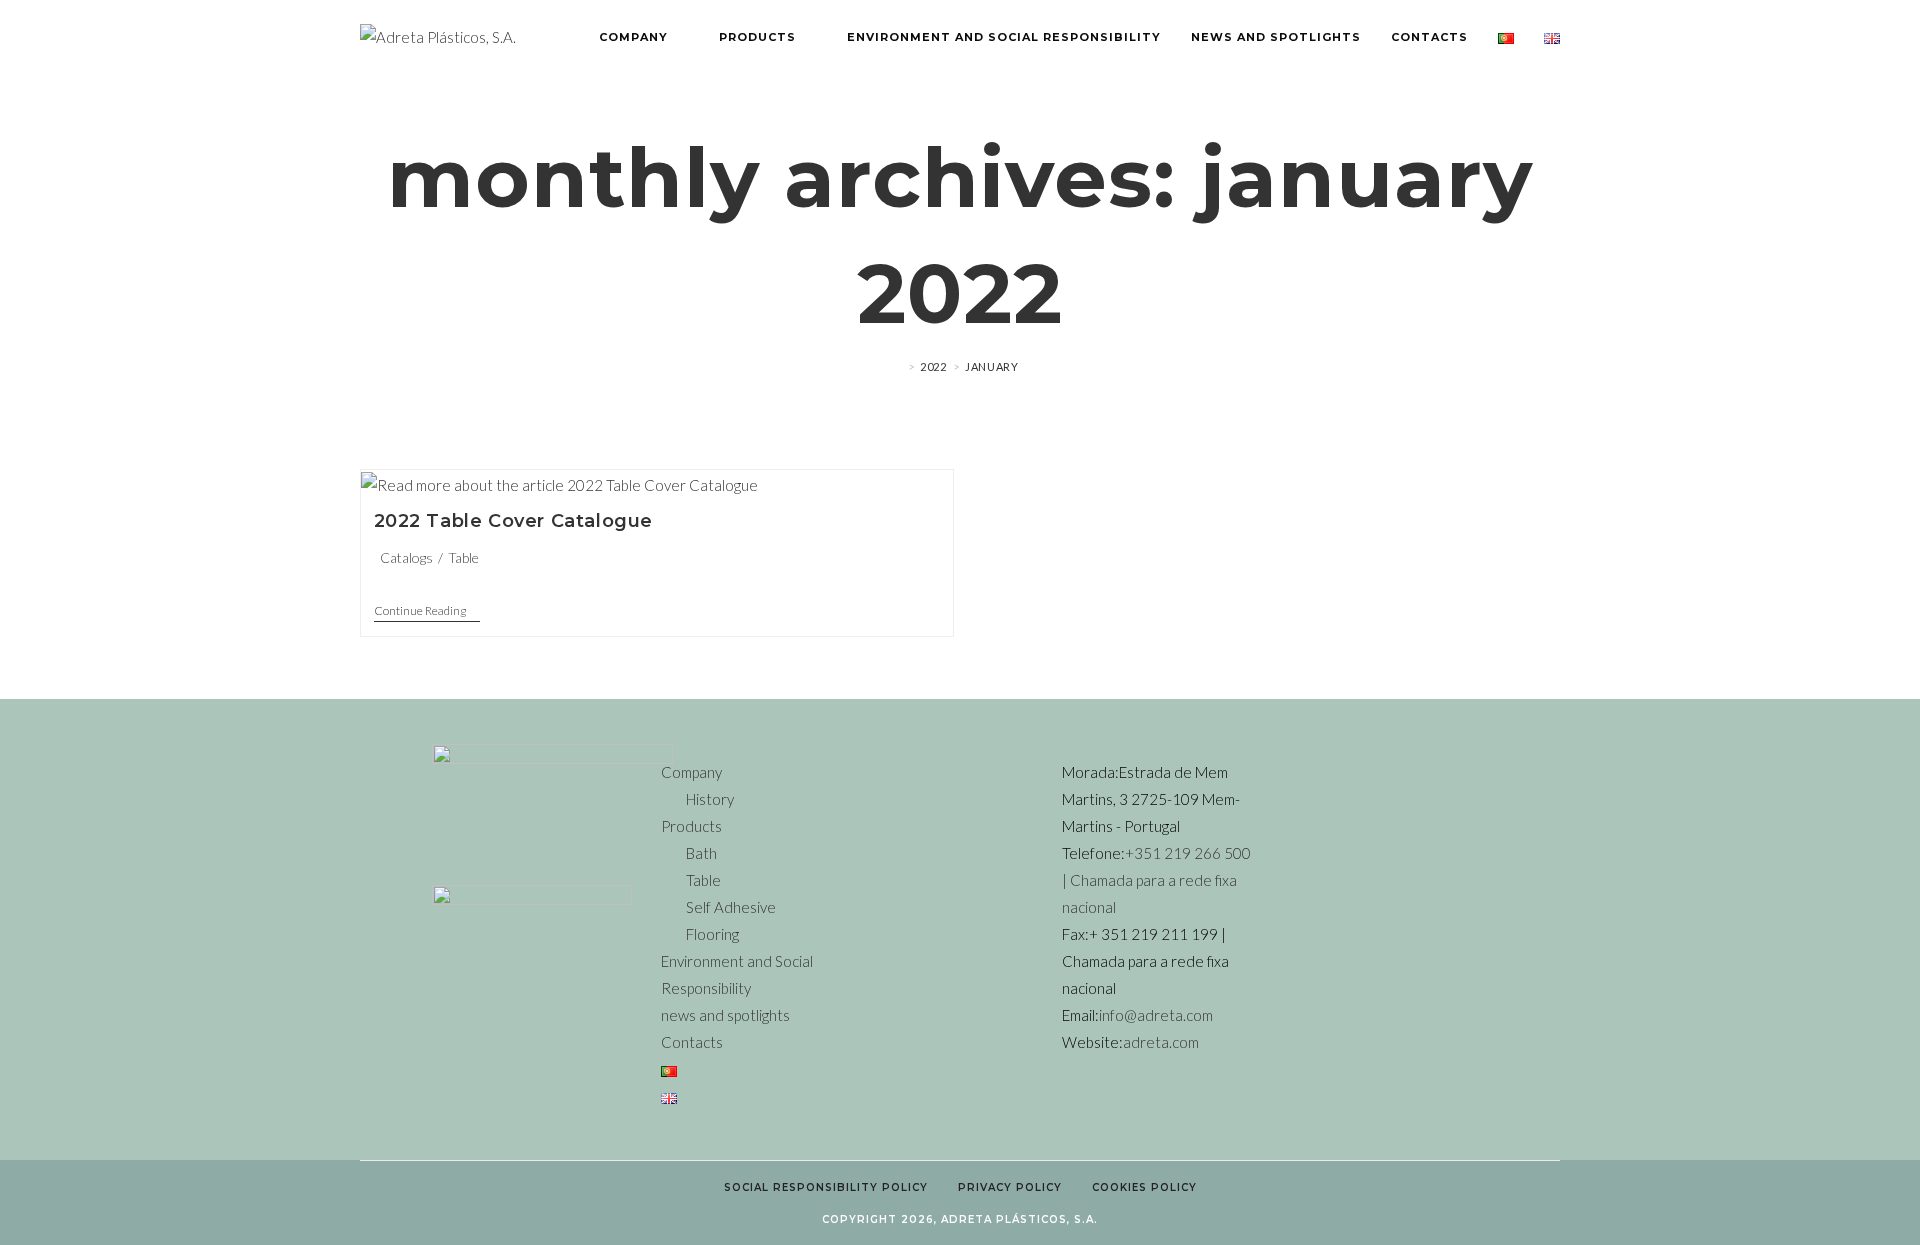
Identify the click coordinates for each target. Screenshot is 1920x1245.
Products (691, 826)
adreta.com (1161, 1042)
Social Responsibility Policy (826, 1187)
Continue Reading (427, 611)
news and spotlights (725, 1015)
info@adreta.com (1156, 1015)
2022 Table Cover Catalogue (514, 521)
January (991, 366)
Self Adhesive (731, 907)
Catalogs (406, 557)
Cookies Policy (1144, 1187)
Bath (701, 853)
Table (463, 557)
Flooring (712, 934)
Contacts (692, 1042)
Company (691, 772)
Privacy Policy (1010, 1187)
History (710, 799)
